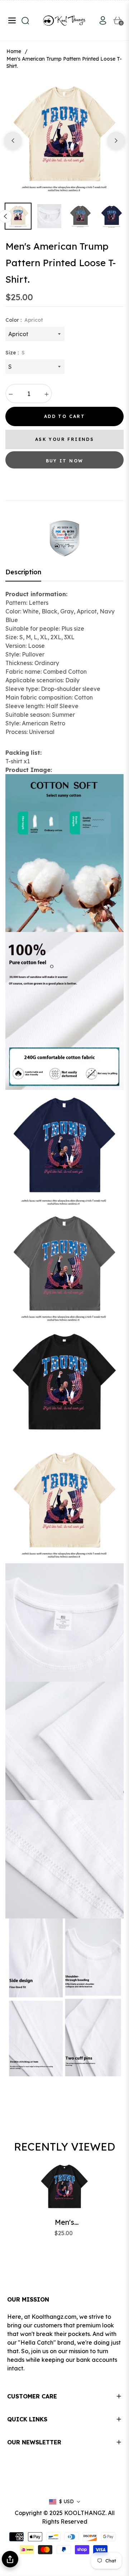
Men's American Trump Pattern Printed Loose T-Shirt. (64, 2222)
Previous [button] (13, 141)
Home (14, 51)
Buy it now (65, 461)
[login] (100, 20)
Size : (15, 353)
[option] (64, 138)
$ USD (66, 2501)
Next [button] (116, 141)
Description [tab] (23, 572)
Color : (24, 320)
